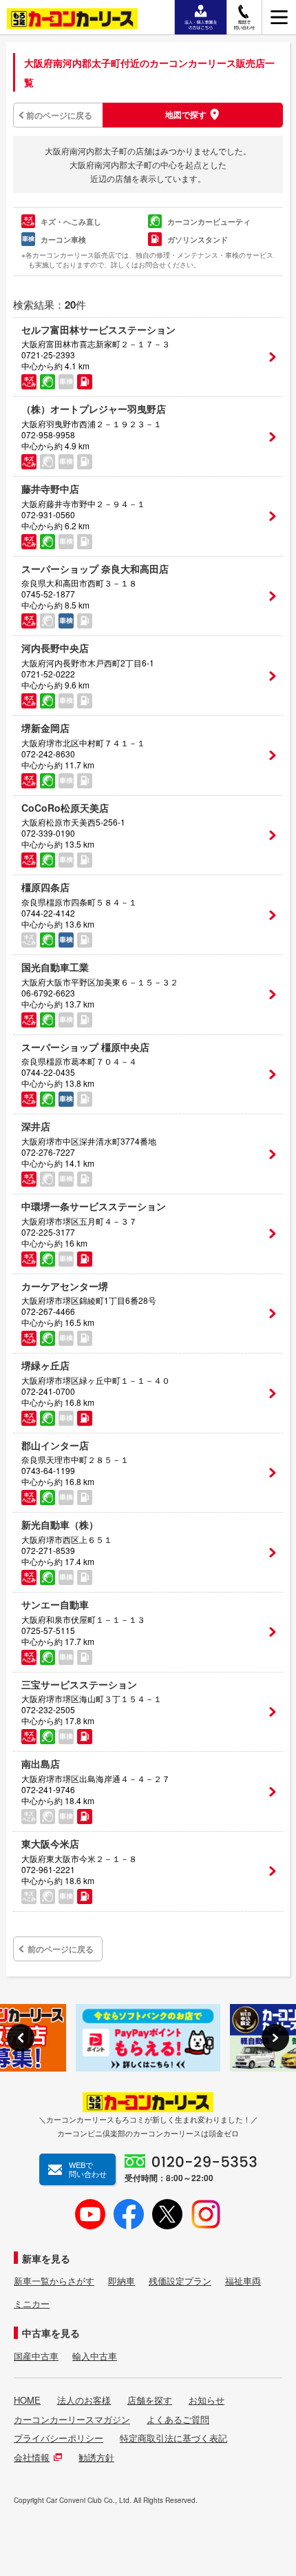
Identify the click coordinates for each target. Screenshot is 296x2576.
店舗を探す (150, 2400)
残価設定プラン (180, 2281)
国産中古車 (36, 2356)
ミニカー (32, 2304)
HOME (27, 2400)
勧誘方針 (96, 2457)
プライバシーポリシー (59, 2438)
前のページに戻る (59, 115)
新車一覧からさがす (54, 2281)
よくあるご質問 (178, 2420)
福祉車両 (243, 2281)
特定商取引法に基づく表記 (173, 2438)
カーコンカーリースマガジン (72, 2420)
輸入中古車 (95, 2356)
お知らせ (207, 2400)
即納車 (121, 2281)
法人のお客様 (84, 2400)
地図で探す (186, 114)
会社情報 (32, 2457)
